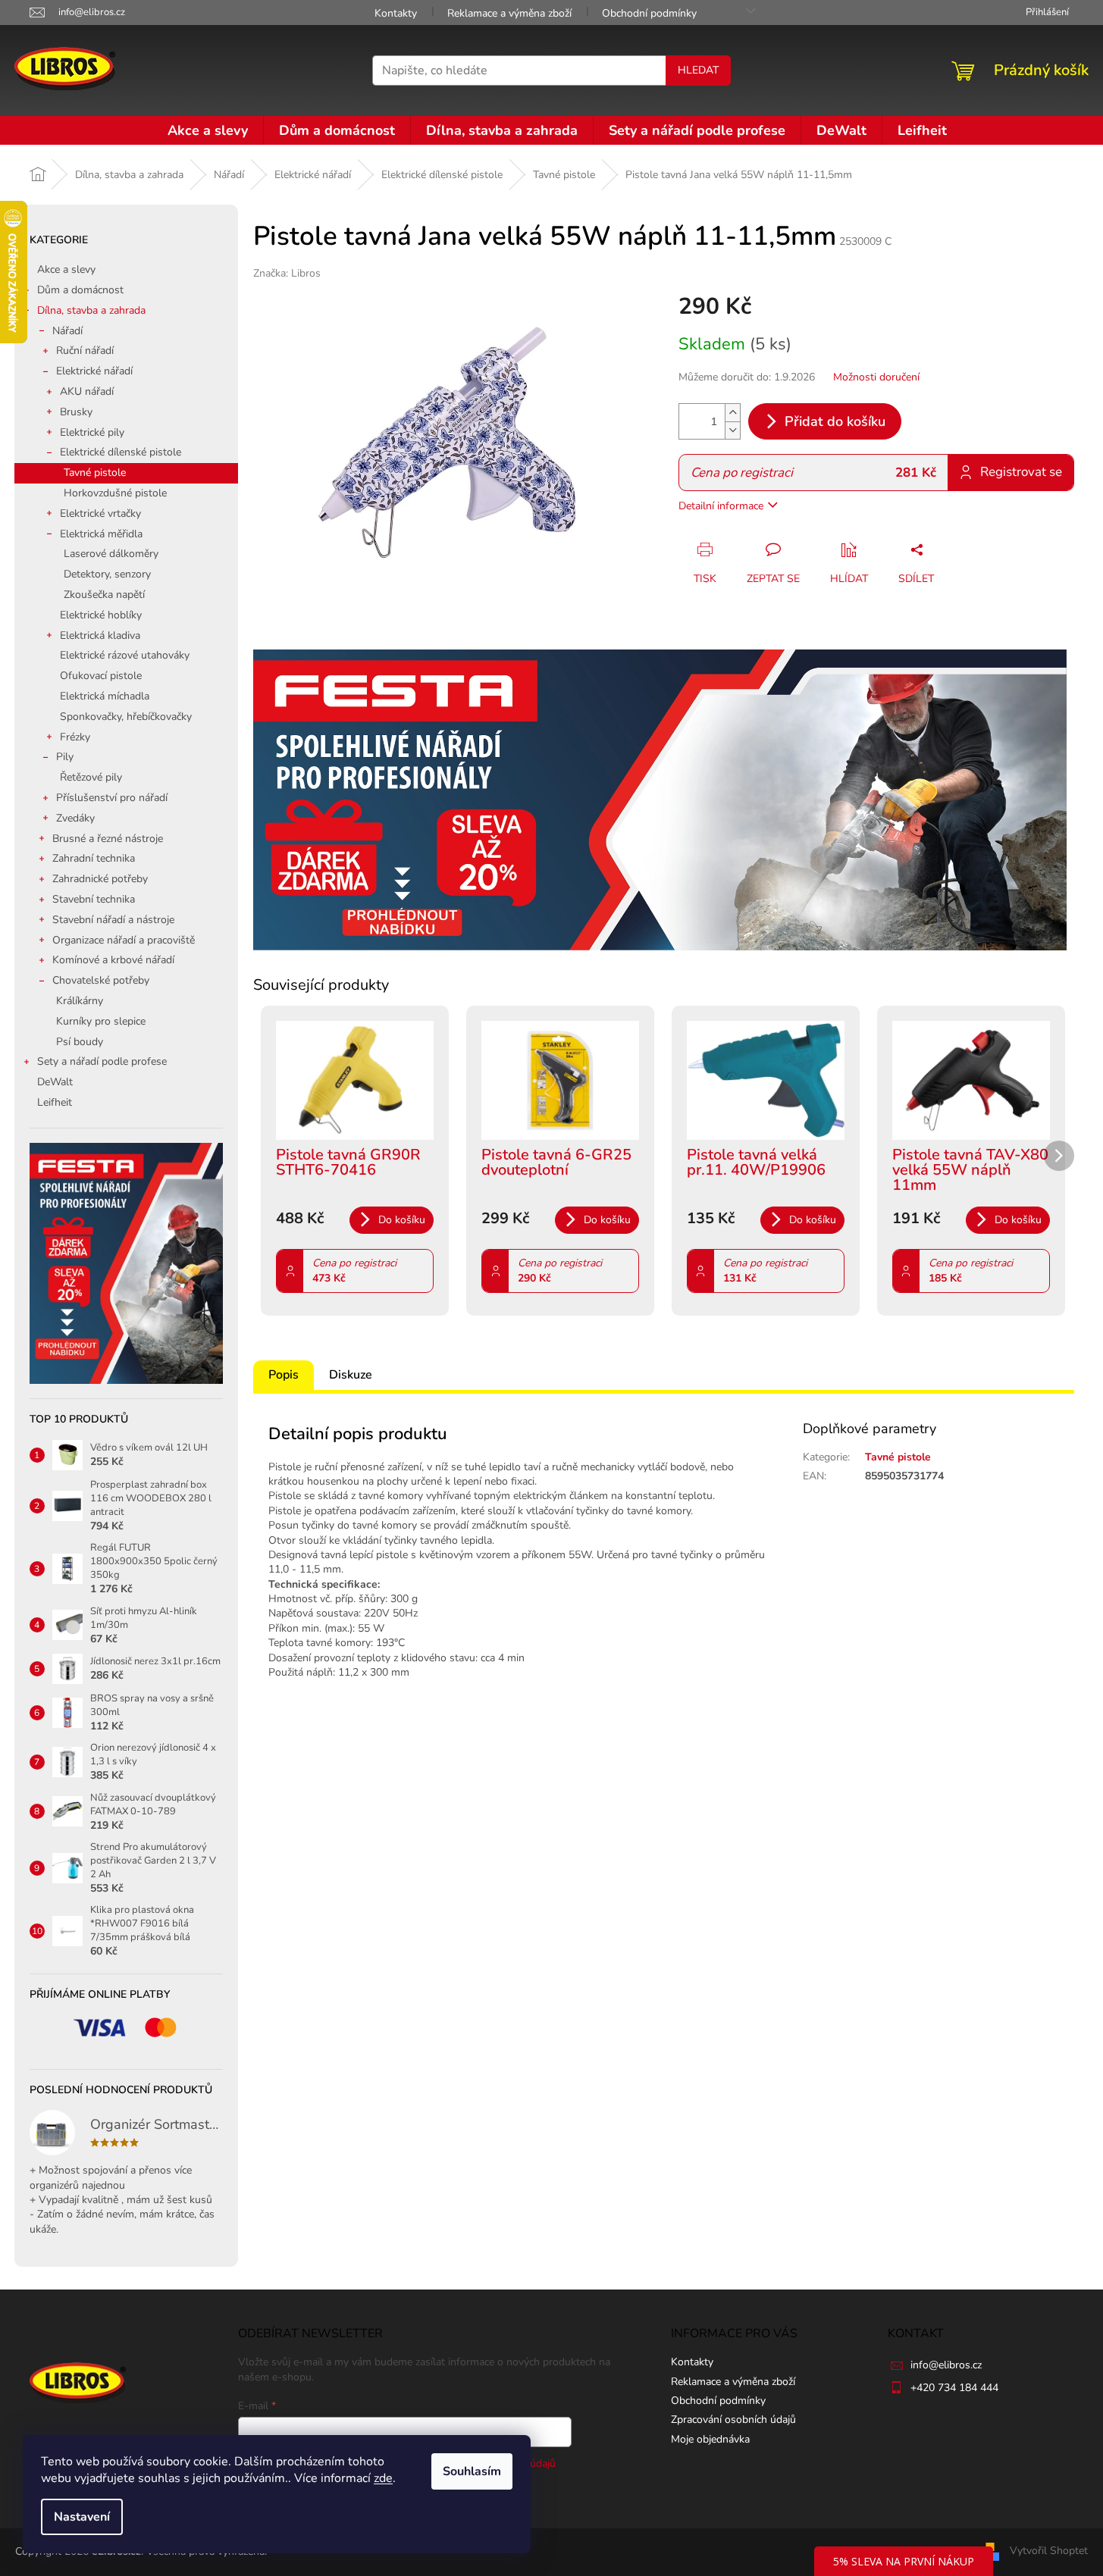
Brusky (76, 412)
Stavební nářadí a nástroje (113, 920)
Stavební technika (94, 899)
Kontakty (396, 13)
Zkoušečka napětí (104, 595)
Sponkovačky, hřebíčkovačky (126, 717)
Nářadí (67, 331)
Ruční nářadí (85, 351)
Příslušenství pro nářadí (112, 798)
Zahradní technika (94, 858)
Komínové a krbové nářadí (113, 960)
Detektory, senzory (107, 574)
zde (383, 2478)
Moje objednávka (710, 2439)
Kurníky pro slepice (101, 1021)
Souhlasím (472, 2471)
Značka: (287, 273)
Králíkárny (80, 1001)
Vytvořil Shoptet (1049, 2551)
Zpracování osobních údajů (733, 2419)
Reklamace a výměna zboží (509, 13)
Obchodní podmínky (649, 13)
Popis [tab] (284, 1375)
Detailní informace (721, 506)
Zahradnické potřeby (100, 879)
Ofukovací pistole (101, 676)
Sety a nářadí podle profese (102, 1061)
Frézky (75, 737)
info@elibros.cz (946, 2365)
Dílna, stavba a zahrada (91, 310)
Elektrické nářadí (94, 371)
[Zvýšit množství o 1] (732, 413)
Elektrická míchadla (105, 696)
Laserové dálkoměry (111, 554)
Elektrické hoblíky (101, 615)
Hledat (698, 70)
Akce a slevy (66, 269)
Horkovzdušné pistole (115, 493)
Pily (65, 757)
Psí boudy (80, 1042)
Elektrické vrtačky (100, 513)
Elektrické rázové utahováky (125, 655)
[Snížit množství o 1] (732, 430)
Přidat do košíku (835, 421)
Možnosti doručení (876, 377)
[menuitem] (208, 130)
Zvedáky (75, 818)
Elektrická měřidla (101, 534)
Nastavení (82, 2517)
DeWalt (55, 1082)
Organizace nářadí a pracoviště (124, 940)
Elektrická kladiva (100, 635)
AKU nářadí (87, 391)
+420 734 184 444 (954, 2388)
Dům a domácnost (80, 290)
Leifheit (55, 1102)
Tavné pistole (95, 473)
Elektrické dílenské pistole (121, 452)
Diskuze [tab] (351, 1375)
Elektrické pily (92, 432)
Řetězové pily (91, 777)
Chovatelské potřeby (101, 980)
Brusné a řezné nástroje (108, 839)
